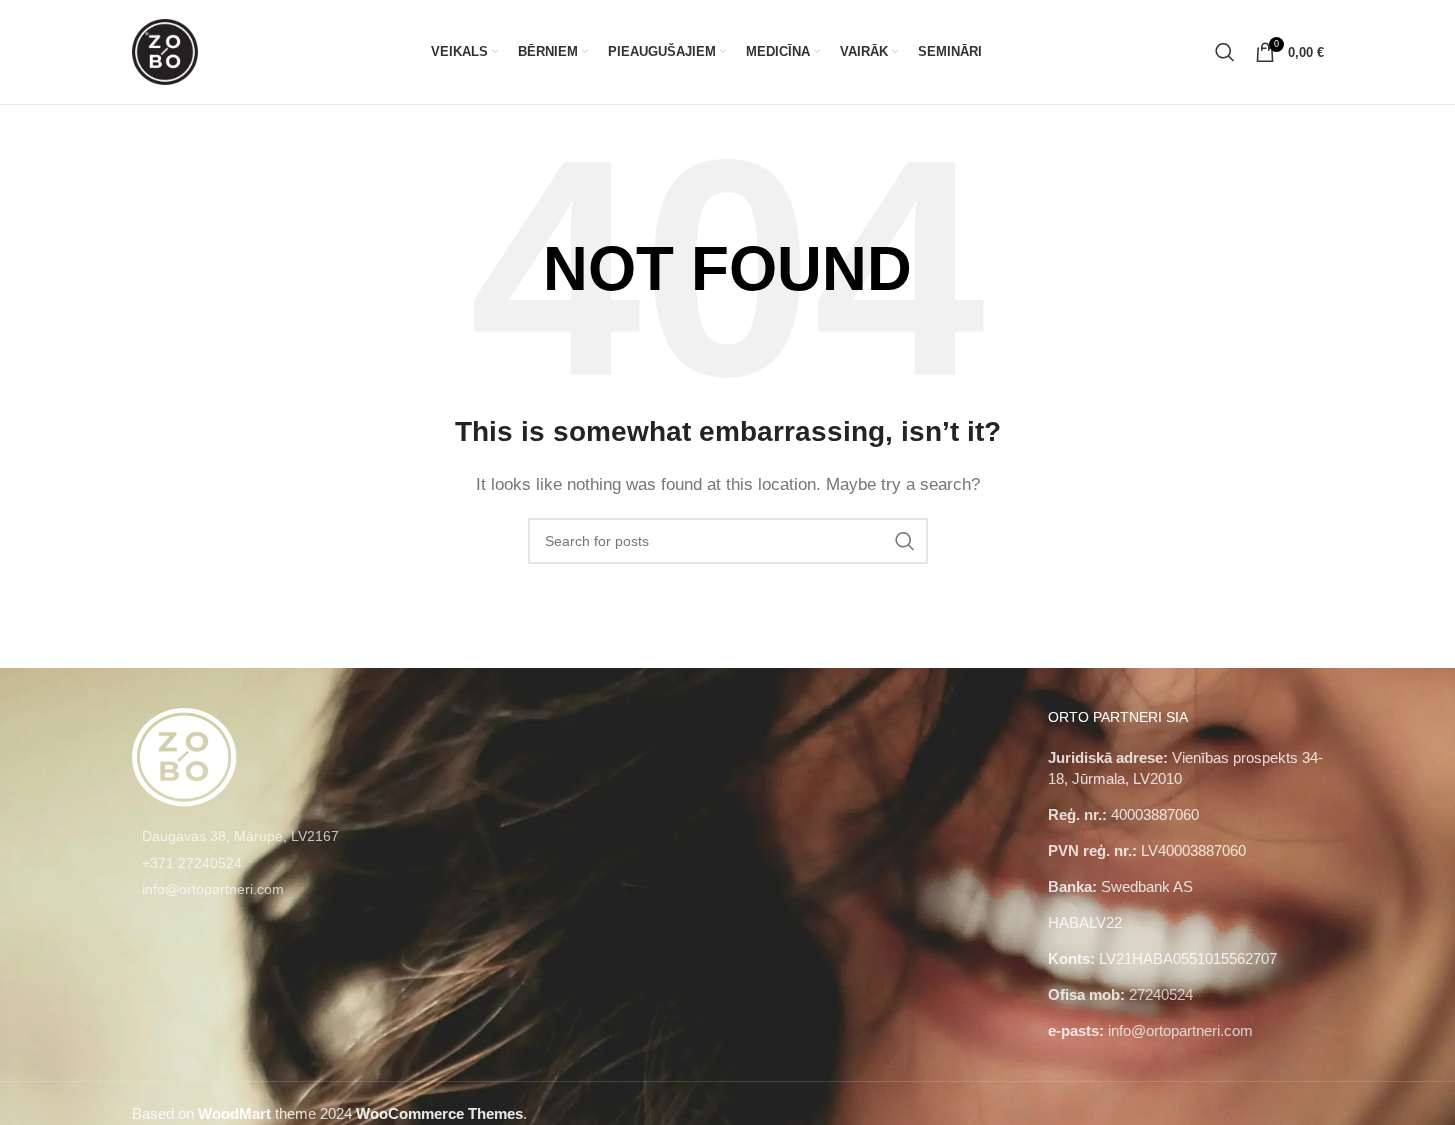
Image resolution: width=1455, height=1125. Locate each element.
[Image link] (184, 755)
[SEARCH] (905, 541)
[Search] (1225, 52)
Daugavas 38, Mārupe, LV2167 (240, 836)
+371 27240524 (192, 863)
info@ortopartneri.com (213, 889)
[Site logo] (165, 50)
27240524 (1161, 994)
